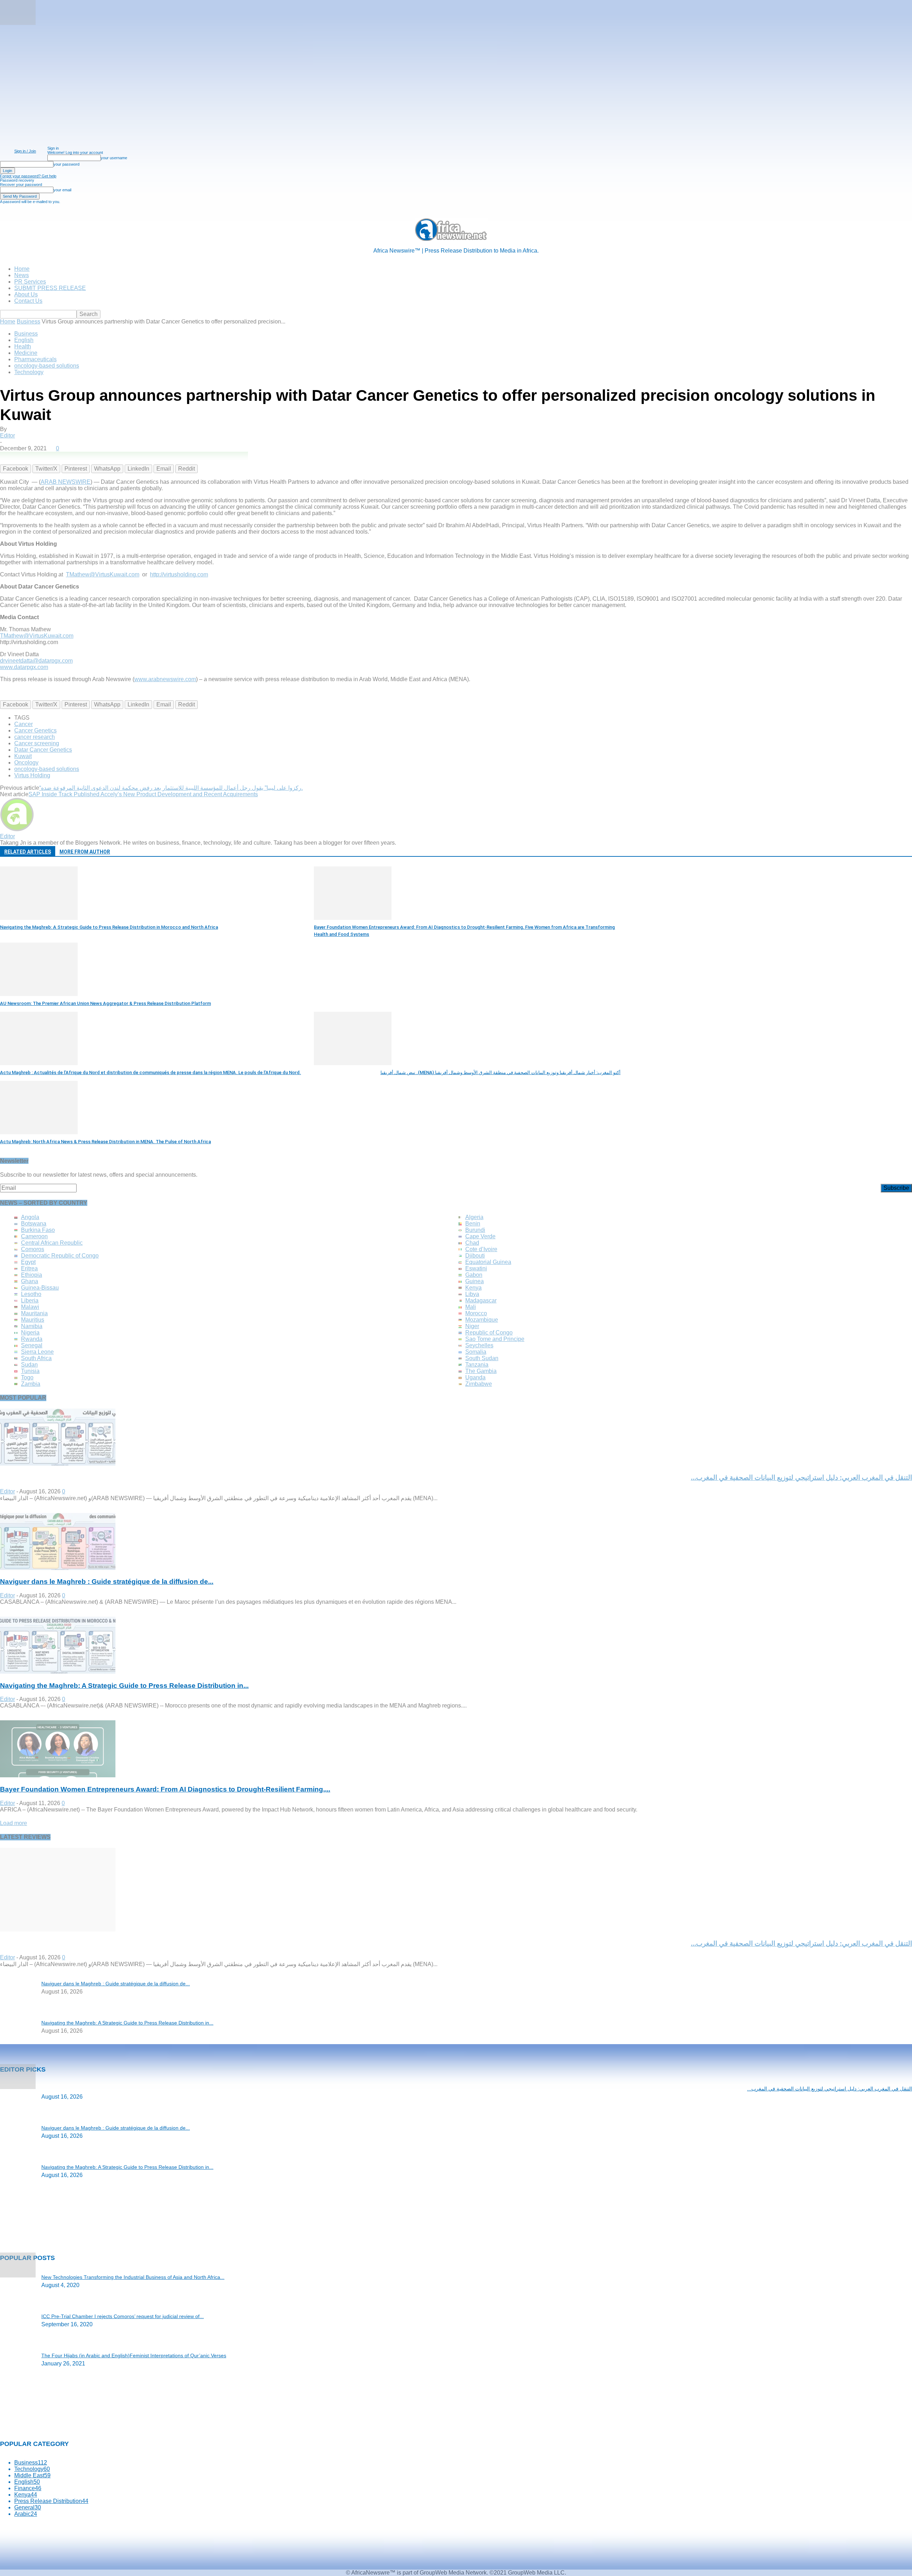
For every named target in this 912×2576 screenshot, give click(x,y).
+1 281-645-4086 (40, 2416)
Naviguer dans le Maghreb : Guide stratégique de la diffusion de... (107, 1582)
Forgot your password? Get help (28, 176)
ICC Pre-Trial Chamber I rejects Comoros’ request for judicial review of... (123, 2316)
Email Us (37, 2433)
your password (66, 164)
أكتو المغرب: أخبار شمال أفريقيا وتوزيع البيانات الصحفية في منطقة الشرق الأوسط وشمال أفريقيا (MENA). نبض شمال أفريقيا (501, 1072)
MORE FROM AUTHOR (85, 852)
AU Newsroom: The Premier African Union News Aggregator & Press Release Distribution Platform (105, 1003)
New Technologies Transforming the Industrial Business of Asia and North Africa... (133, 2277)
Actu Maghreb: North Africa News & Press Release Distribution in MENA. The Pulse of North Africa (105, 1142)
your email (62, 190)
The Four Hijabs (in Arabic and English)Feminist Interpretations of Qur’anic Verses (134, 2355)
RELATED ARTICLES (28, 852)
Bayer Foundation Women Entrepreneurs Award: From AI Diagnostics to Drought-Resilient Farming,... (165, 1789)
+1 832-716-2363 (59, 2424)
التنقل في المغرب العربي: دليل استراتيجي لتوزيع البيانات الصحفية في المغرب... (830, 2089)
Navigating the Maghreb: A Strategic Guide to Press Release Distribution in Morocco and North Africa (109, 927)
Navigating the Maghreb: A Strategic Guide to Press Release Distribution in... (124, 1686)
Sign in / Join (25, 151)
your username (114, 158)
